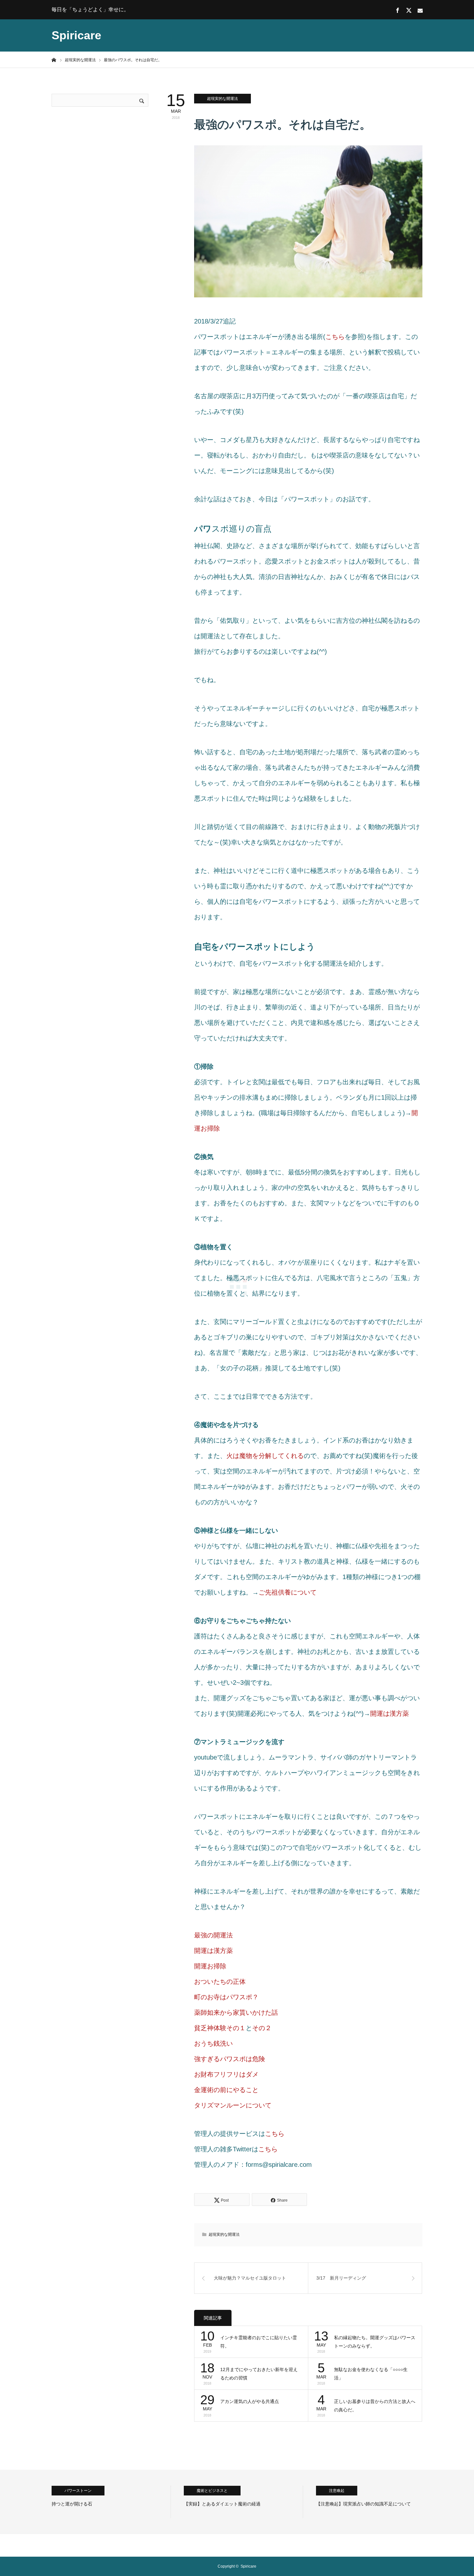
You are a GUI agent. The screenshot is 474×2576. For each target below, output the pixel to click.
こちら (335, 337)
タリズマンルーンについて (233, 2105)
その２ (262, 2028)
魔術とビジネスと (212, 2491)
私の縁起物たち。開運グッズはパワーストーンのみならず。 (375, 2342)
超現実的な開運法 (222, 99)
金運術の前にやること (226, 2090)
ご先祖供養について (288, 1592)
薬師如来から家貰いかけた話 (236, 2012)
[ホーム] (54, 60)
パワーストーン (78, 2491)
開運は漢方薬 (390, 1713)
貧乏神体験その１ (220, 2028)
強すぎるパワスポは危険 (230, 2059)
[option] (111, 2502)
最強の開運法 (213, 1935)
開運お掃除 (210, 1966)
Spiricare (76, 35)
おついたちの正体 (220, 1982)
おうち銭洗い (213, 2043)
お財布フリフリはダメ (226, 2074)
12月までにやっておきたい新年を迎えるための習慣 (259, 2374)
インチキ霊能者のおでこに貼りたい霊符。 (259, 2342)
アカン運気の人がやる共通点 (250, 2401)
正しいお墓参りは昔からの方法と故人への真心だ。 (375, 2406)
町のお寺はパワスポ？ (226, 1997)
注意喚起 (337, 2491)
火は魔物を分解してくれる (265, 1456)
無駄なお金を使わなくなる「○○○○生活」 (371, 2374)
